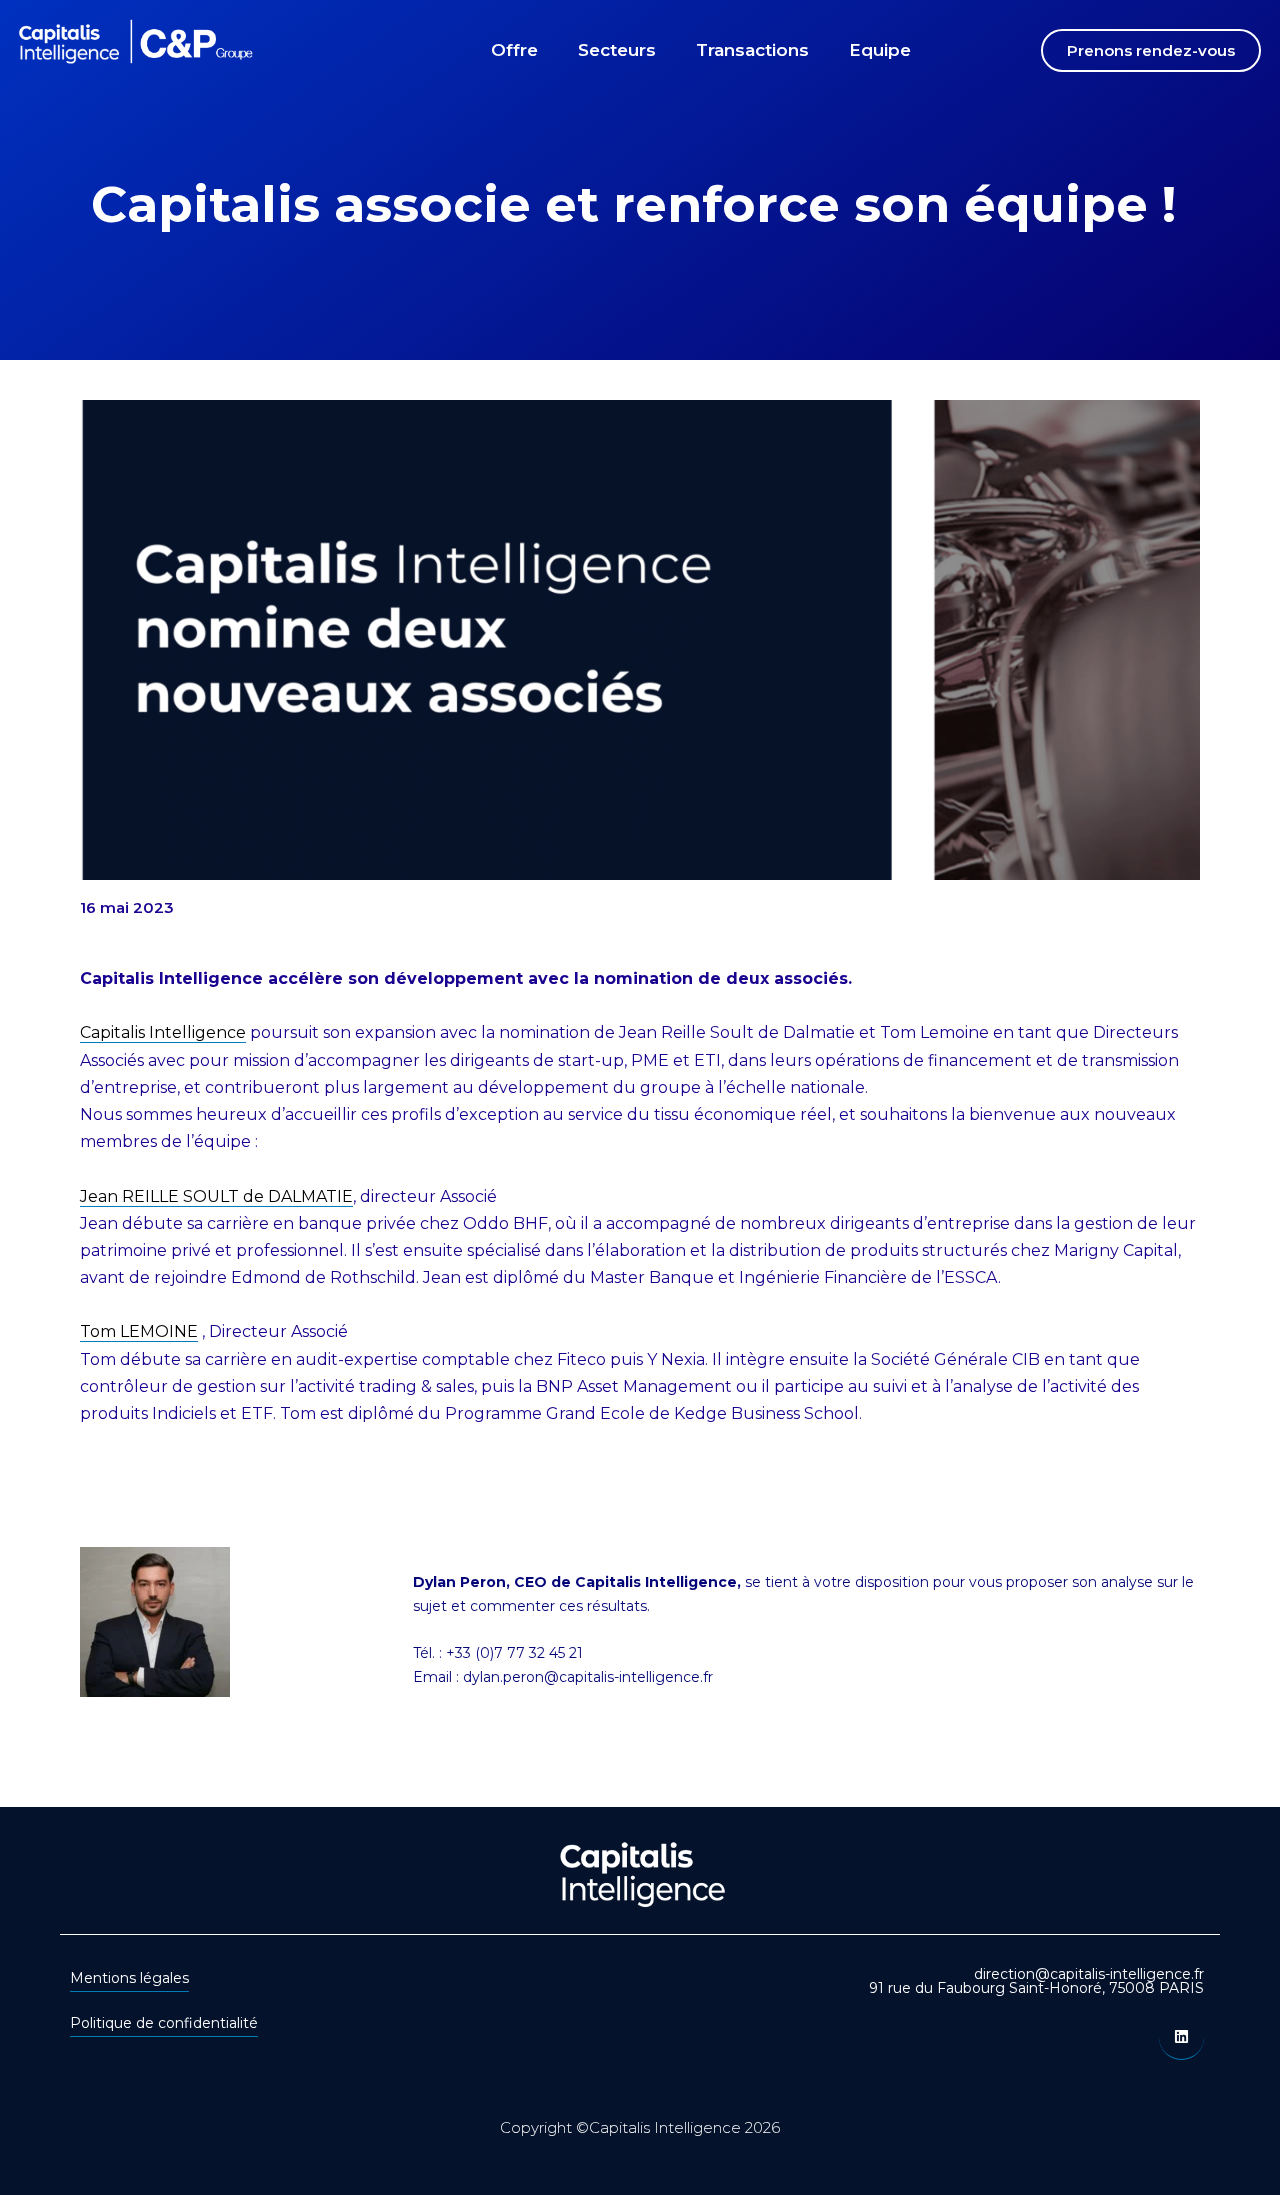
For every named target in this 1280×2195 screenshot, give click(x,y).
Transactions (752, 50)
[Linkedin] (1181, 2037)
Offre (514, 50)
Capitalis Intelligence (163, 1032)
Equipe (880, 50)
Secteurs (617, 50)
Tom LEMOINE (139, 1331)
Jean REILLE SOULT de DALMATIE (216, 1196)
